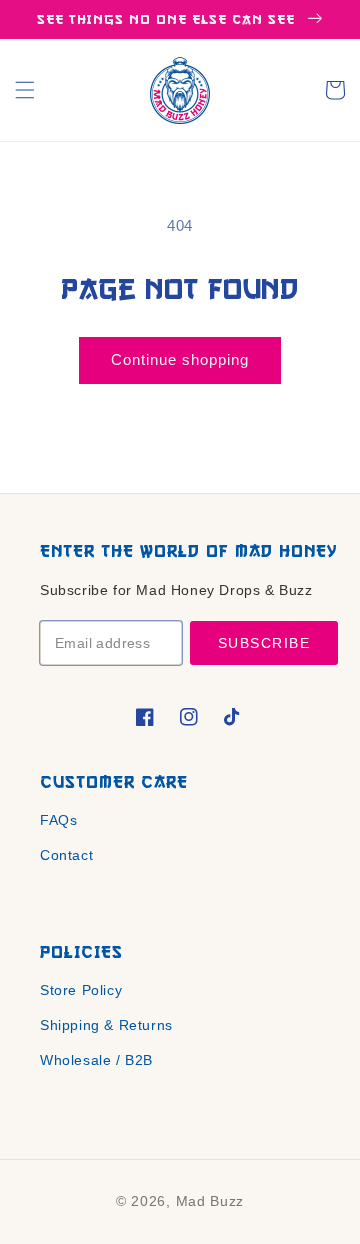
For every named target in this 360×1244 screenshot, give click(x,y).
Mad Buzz (210, 1201)
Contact (66, 855)
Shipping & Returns (106, 1025)
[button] (25, 90)
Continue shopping (180, 359)
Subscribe (264, 643)
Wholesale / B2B (96, 1060)
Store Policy (81, 990)
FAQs (58, 820)
